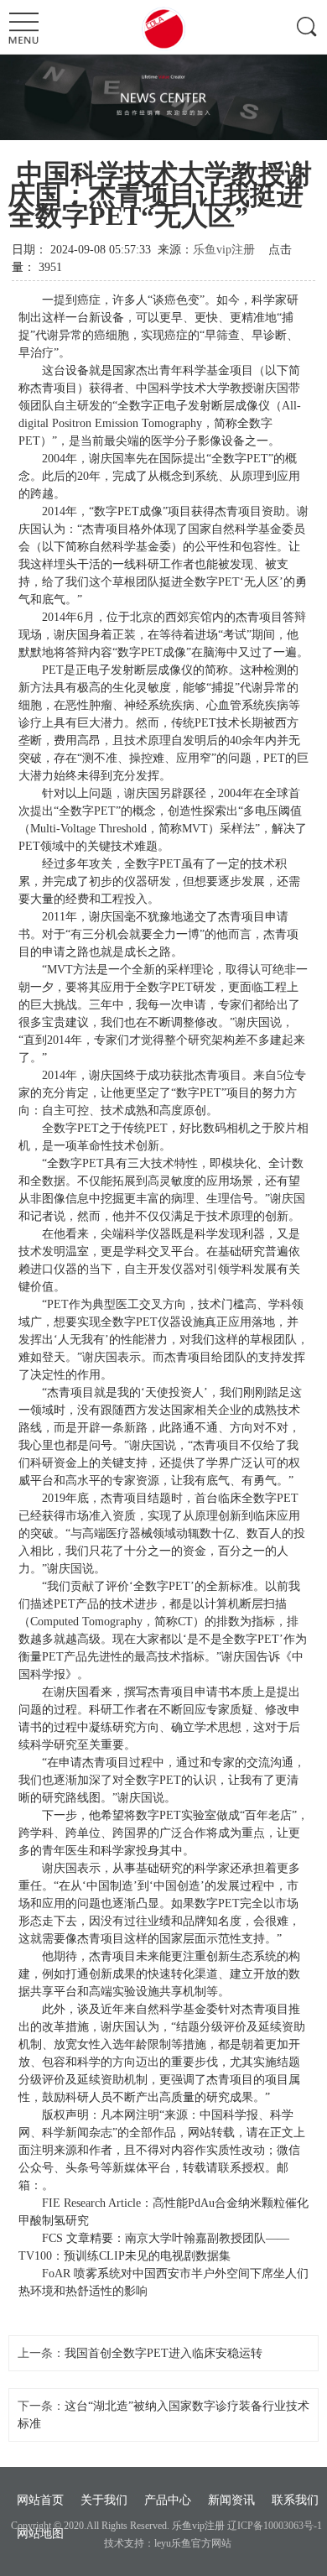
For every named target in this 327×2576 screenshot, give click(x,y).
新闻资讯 (231, 2500)
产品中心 (168, 2500)
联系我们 (295, 2500)
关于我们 (104, 2500)
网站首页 (40, 2500)
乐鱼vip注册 (224, 250)
